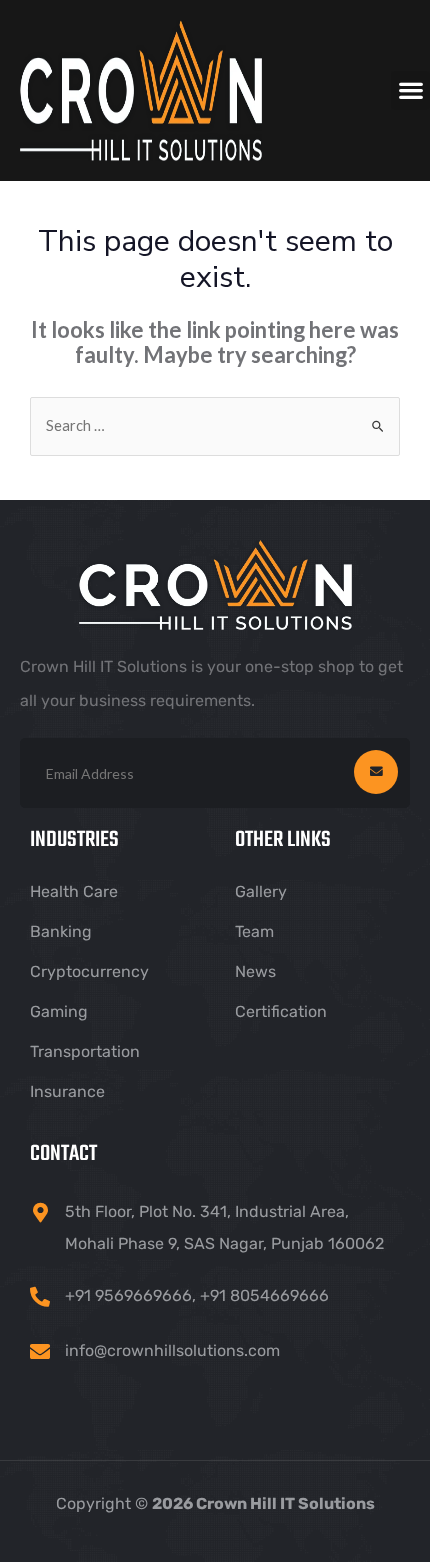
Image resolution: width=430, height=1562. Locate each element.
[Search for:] (215, 425)
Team (254, 931)
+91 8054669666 (264, 1295)
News (255, 971)
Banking (61, 931)
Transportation (85, 1051)
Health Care (74, 891)
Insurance (67, 1091)
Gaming (59, 1011)
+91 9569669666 (128, 1295)
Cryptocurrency (89, 971)
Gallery (261, 891)
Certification (281, 1011)
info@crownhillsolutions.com (172, 1350)
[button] (410, 90)
